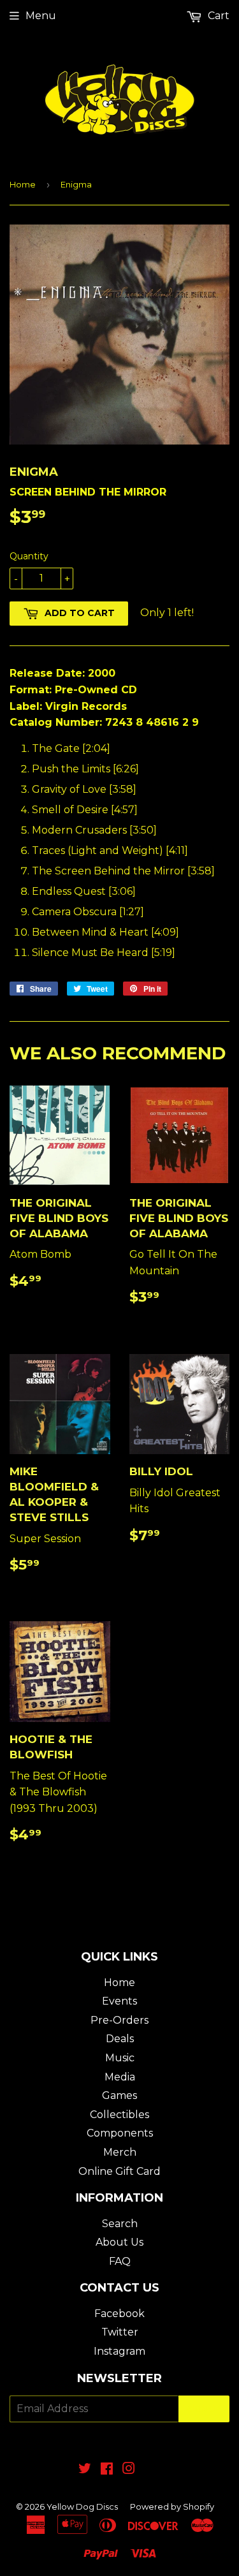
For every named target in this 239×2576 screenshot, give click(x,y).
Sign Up (204, 2409)
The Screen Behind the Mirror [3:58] (123, 871)
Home (23, 184)
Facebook (119, 2314)
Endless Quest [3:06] (84, 891)
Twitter (120, 2332)
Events (119, 2001)
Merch (120, 2152)
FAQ (120, 2261)
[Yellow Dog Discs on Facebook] (107, 2470)
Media (120, 2077)
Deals (120, 2039)
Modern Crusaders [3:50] (94, 830)
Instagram (119, 2351)
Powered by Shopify (172, 2506)
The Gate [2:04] (71, 748)
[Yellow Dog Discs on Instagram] (129, 2470)
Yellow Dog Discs (82, 2506)
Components (120, 2133)
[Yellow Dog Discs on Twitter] (85, 2470)
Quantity (29, 556)
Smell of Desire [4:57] (85, 810)
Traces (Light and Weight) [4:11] (110, 850)
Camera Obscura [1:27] (88, 912)
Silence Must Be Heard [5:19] (104, 953)
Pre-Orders (119, 2020)
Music (120, 2058)
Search (120, 2224)
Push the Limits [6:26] (85, 769)
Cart (217, 16)
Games (119, 2095)
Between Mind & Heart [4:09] (105, 932)
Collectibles (119, 2115)
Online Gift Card (119, 2171)
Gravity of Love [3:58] (84, 789)
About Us (119, 2242)
